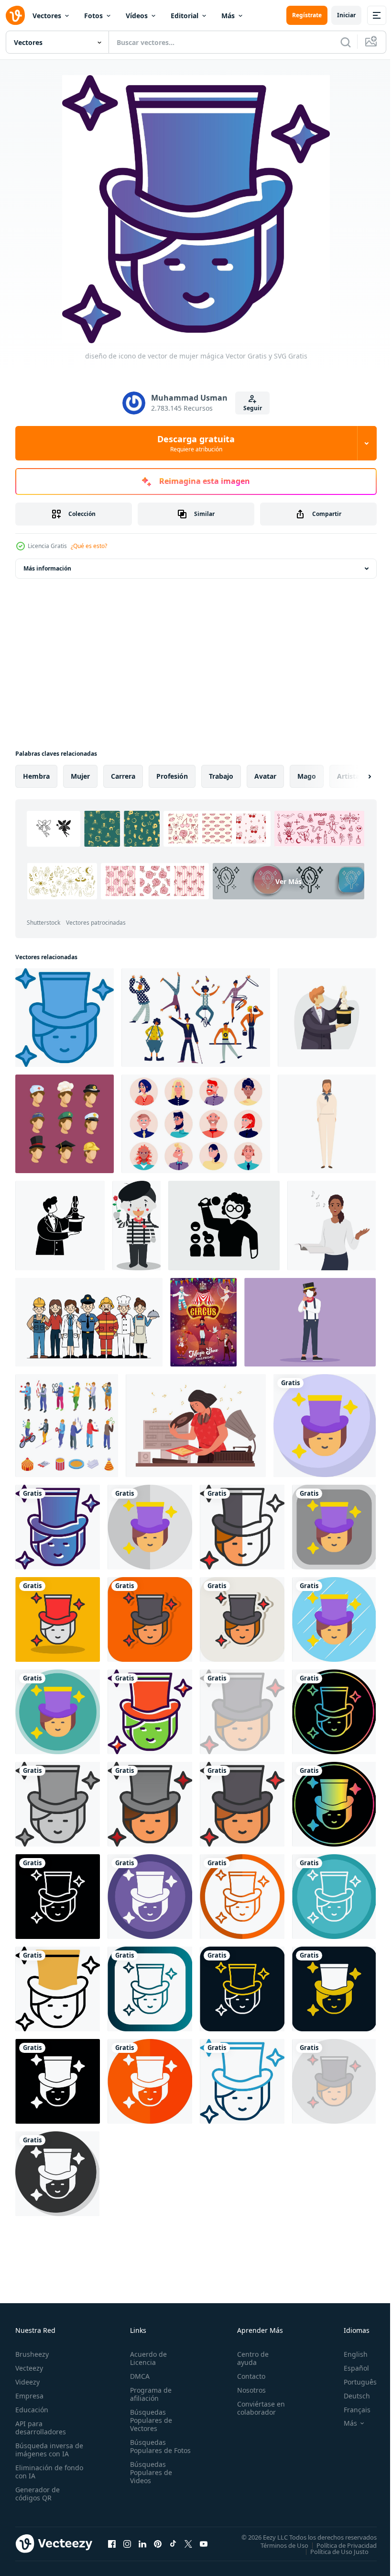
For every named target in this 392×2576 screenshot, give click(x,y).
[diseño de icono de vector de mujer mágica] (65, 1018)
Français (350, 2410)
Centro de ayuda (249, 2358)
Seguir (253, 408)
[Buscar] (346, 42)
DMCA (138, 2376)
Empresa (29, 2396)
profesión (172, 776)
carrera (123, 776)
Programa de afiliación (149, 2394)
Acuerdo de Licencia (147, 2358)
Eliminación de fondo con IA (39, 2472)
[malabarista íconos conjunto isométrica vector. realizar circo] (67, 1426)
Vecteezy (29, 2368)
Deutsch (350, 2396)
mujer (80, 776)
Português (353, 2382)
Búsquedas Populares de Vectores (149, 2420)
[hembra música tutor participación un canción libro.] (332, 1226)
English (348, 2354)
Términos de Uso (277, 2545)
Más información (47, 568)
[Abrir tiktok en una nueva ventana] (173, 2543)
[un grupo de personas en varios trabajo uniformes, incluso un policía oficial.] (89, 1322)
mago (307, 776)
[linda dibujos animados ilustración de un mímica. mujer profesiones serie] (136, 1226)
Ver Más (103, 909)
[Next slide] (354, 776)
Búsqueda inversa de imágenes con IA (47, 2450)
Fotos (93, 16)
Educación (32, 2410)
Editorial (185, 16)
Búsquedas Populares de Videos (149, 2481)
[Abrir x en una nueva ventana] (188, 2543)
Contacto (247, 2376)
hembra (36, 776)
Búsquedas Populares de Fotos (149, 2450)
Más (228, 16)
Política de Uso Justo (332, 2551)
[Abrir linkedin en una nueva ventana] (142, 2543)
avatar (265, 776)
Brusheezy (32, 2354)
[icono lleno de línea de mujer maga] (242, 1804)
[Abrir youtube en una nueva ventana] (204, 2543)
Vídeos (137, 16)
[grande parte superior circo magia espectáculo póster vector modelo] (203, 1322)
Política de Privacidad (339, 2545)
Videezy (27, 2382)
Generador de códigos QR (38, 2494)
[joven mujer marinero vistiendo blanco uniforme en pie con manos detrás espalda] (327, 1124)
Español (349, 2368)
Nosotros (247, 2390)
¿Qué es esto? (89, 546)
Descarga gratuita (196, 443)
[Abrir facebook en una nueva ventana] (112, 2543)
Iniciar (346, 15)
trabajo (221, 776)
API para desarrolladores (41, 2428)
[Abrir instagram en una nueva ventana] (127, 2543)
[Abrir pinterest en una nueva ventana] (158, 2543)
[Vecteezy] (15, 15)
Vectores (47, 16)
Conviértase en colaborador (257, 2408)
